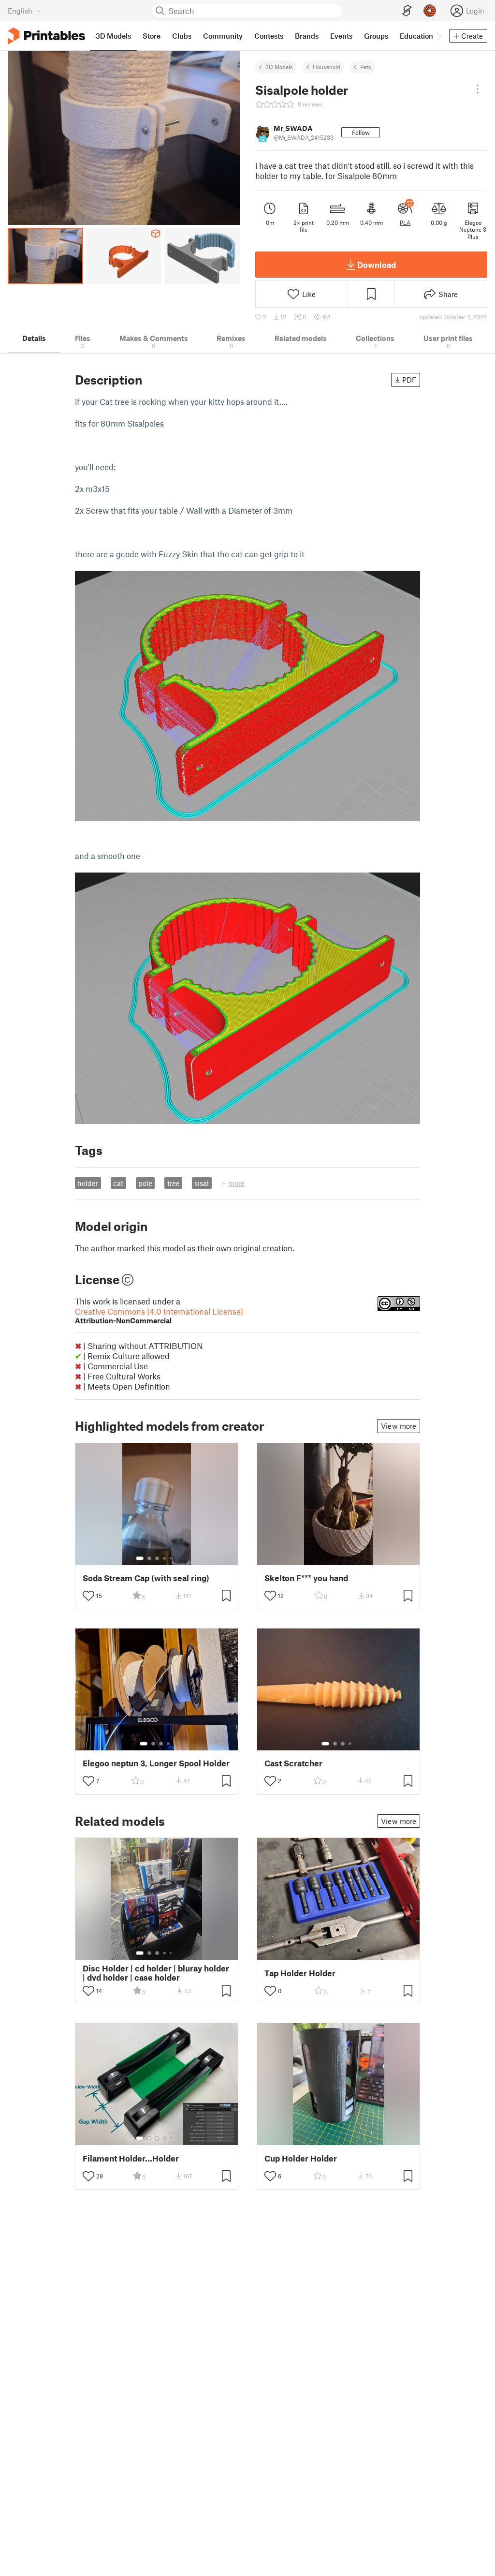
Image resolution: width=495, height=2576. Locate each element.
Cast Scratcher (293, 1763)
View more (399, 1426)
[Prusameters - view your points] (430, 11)
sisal (202, 1183)
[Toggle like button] (88, 1596)
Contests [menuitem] (269, 36)
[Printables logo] (46, 36)
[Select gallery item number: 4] (165, 1558)
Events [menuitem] (341, 36)
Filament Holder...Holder (131, 2158)
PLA (405, 222)
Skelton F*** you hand (306, 1578)
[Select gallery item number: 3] (157, 1558)
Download (377, 265)
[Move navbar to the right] (438, 36)
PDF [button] (409, 380)
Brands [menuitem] (307, 36)
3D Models (279, 67)
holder (88, 1183)
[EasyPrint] (407, 11)
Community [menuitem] (223, 36)
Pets (366, 67)
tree (174, 1183)
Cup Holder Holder (301, 2158)
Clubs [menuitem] (182, 36)
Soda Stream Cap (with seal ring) (146, 1578)
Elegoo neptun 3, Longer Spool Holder (156, 1763)
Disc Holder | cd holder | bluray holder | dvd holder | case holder (156, 1973)
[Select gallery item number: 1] (140, 1558)
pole (145, 1183)
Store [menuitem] (152, 36)
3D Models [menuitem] (113, 36)
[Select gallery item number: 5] (172, 1558)
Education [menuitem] (416, 36)
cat (118, 1183)
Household (327, 67)
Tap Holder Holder (300, 1973)
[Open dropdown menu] (478, 89)
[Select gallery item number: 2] (149, 1558)
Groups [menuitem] (376, 36)
